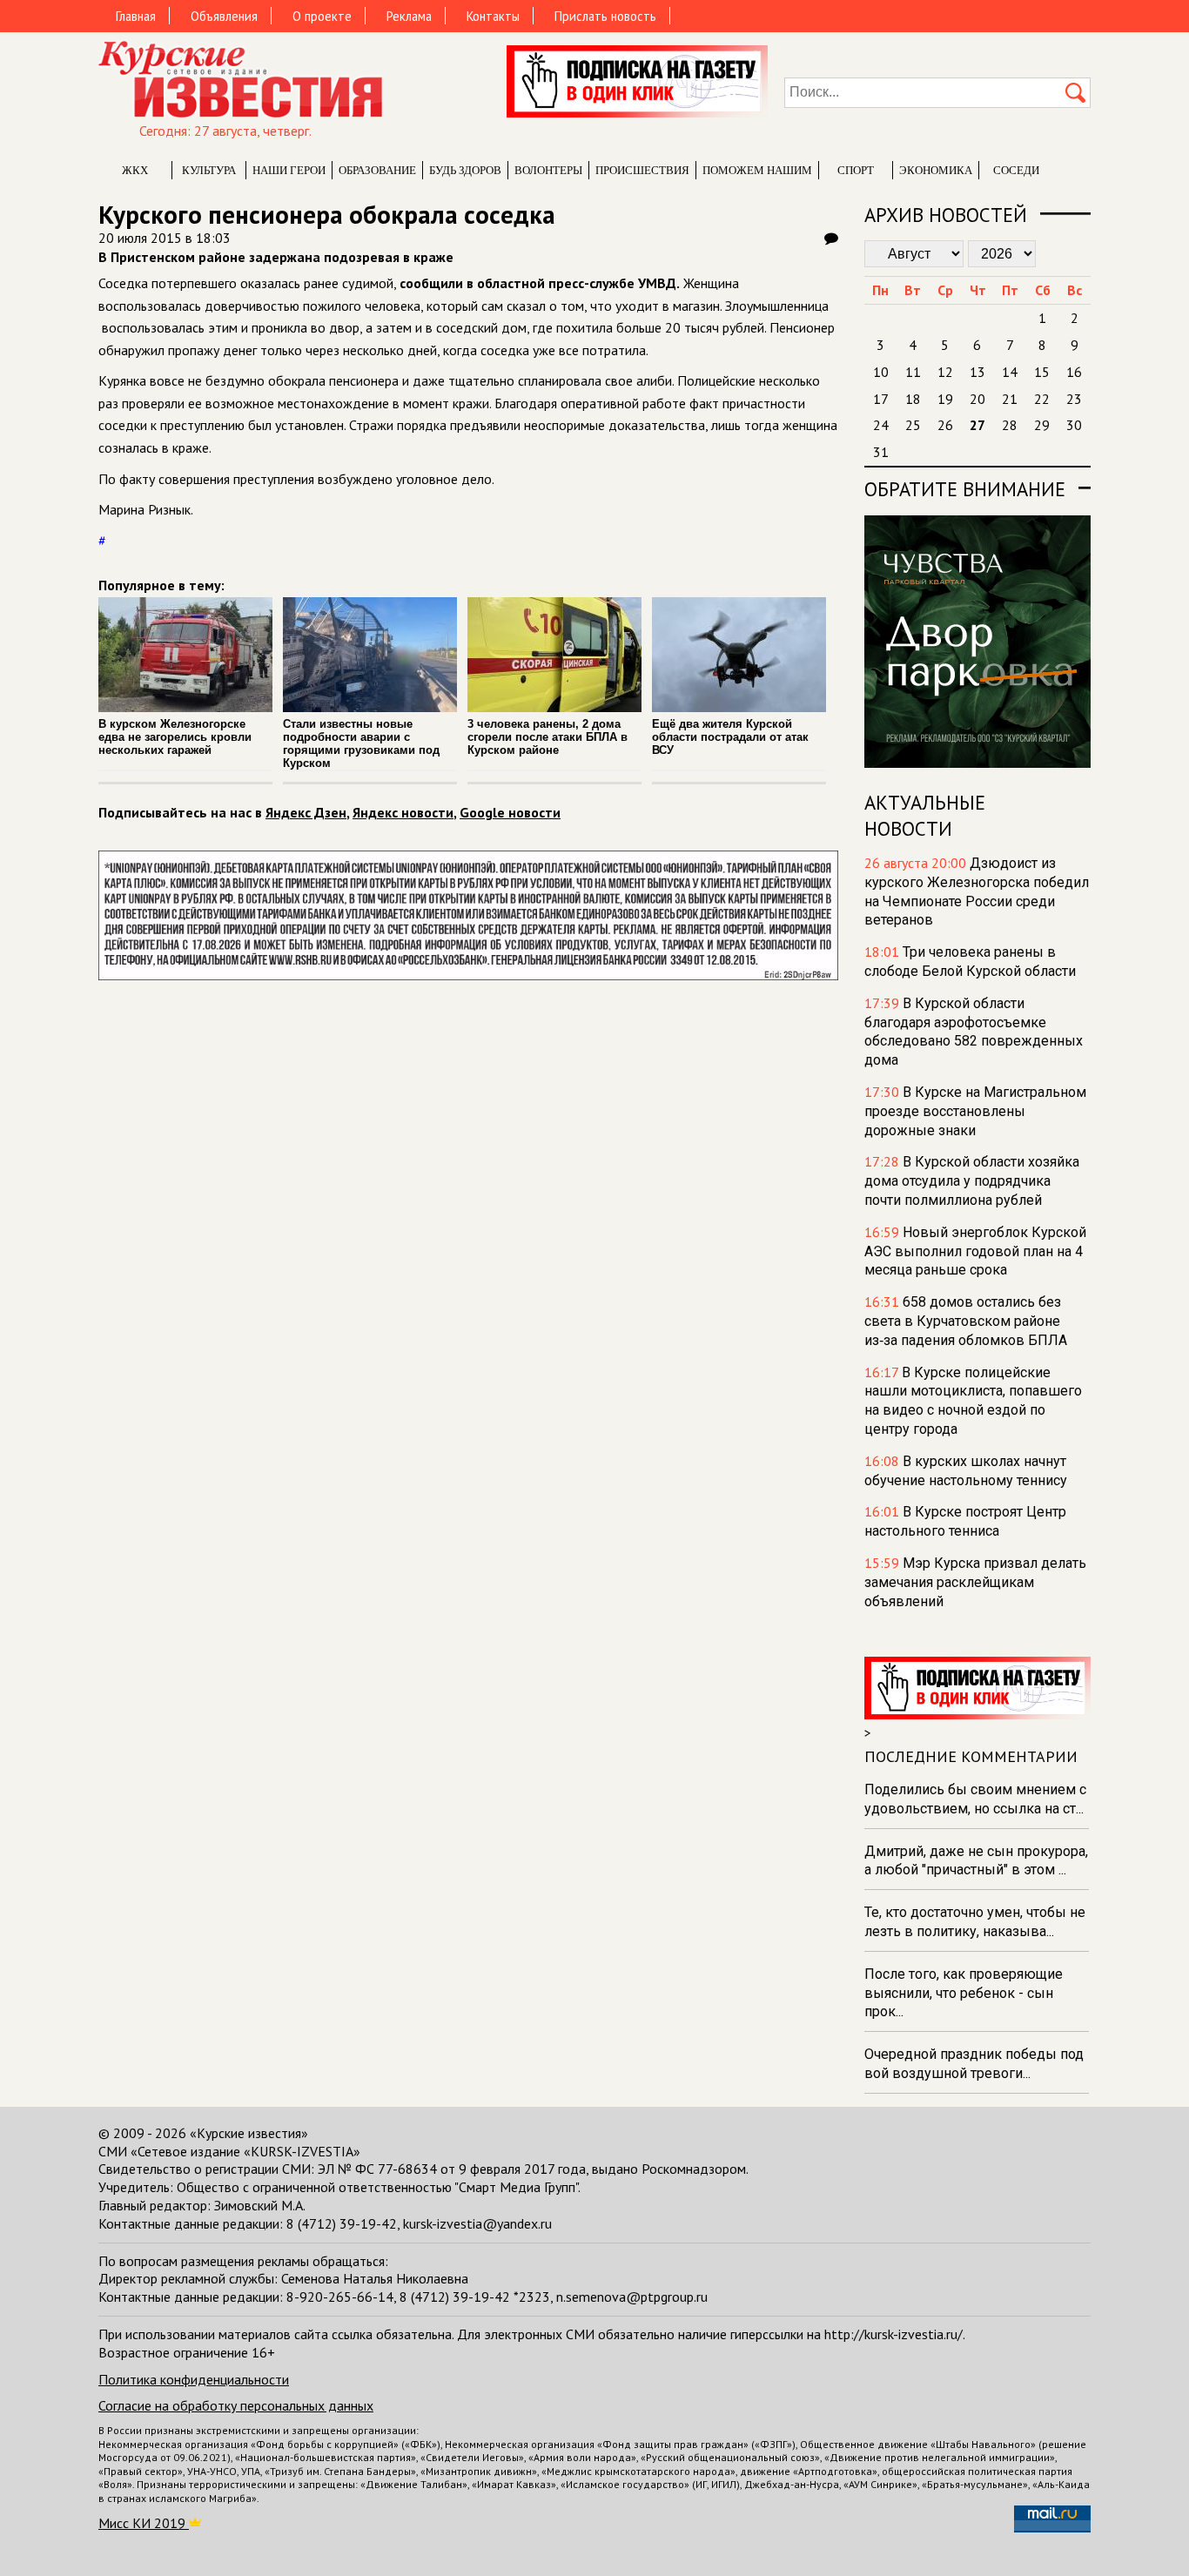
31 (881, 452)
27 (977, 425)
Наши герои (289, 170)
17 (881, 399)
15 (1042, 372)
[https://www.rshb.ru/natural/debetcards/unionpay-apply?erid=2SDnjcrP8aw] (468, 975)
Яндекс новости (403, 812)
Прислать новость (605, 16)
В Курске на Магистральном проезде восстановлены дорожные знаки (975, 1111)
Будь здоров (465, 170)
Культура (209, 170)
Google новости (510, 812)
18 (913, 399)
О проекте (322, 16)
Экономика (936, 170)
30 (1074, 425)
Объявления (224, 16)
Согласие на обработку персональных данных (236, 2405)
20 (977, 399)
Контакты (493, 16)
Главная (136, 16)
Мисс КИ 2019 (144, 2523)
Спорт (856, 170)
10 (881, 372)
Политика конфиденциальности (194, 2379)
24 (881, 425)
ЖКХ (135, 170)
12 (945, 372)
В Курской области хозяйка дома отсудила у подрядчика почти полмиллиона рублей (972, 1181)
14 (1010, 372)
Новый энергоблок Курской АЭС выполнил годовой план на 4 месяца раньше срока (975, 1251)
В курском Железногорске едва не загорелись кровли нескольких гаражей (175, 737)
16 (1074, 372)
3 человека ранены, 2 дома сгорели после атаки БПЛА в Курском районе (547, 737)
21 (1010, 399)
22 (1042, 399)
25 (913, 425)
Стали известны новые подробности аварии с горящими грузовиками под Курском (361, 743)
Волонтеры (548, 170)
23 (1074, 399)
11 (913, 372)
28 (1010, 425)
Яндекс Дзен (306, 812)
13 (977, 372)
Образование (377, 170)
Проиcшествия (642, 170)
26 (945, 425)
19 (945, 399)
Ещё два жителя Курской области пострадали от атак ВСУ (730, 737)
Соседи (1016, 170)
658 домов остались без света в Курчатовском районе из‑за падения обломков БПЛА (966, 1321)
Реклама (409, 16)
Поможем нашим (757, 170)
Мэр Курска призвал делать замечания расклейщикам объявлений (975, 1582)
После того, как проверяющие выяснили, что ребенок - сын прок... (964, 1993)
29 (1042, 425)
